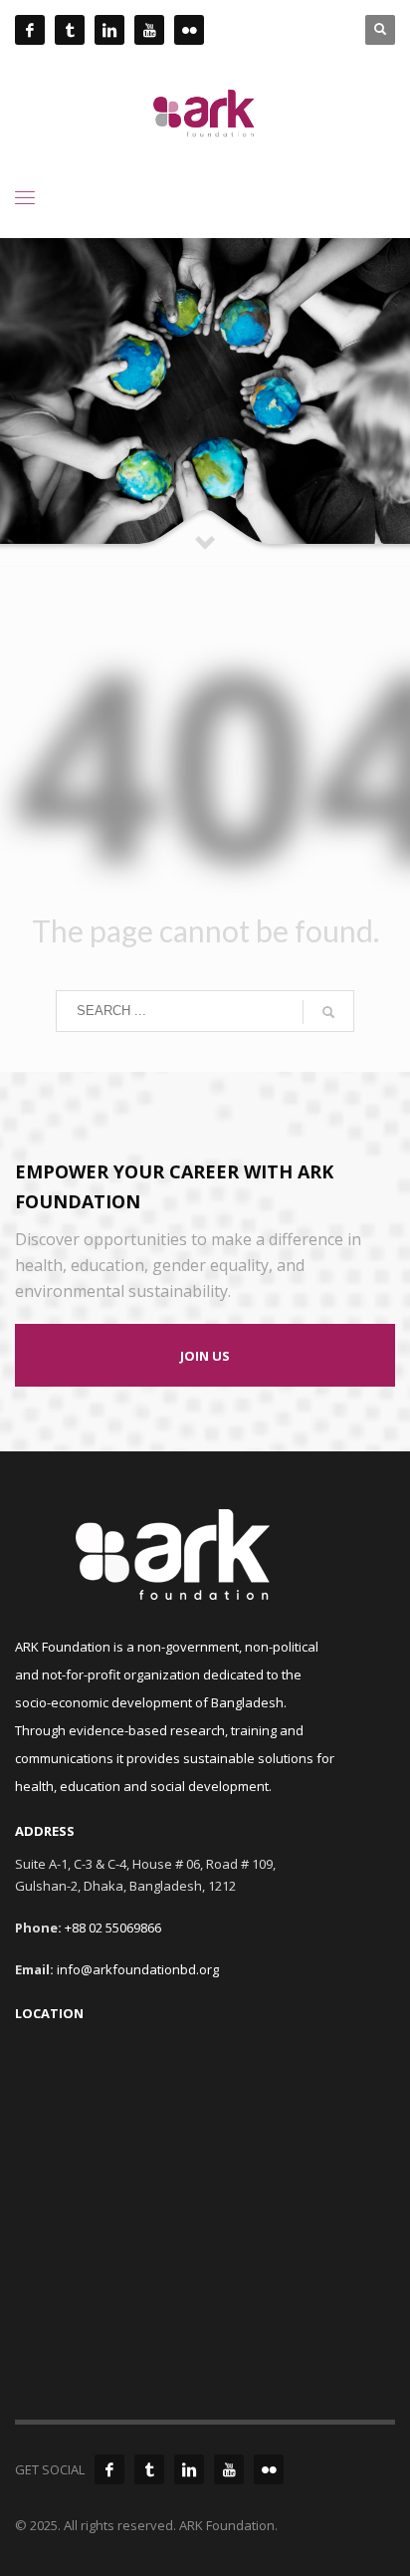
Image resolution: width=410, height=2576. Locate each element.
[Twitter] (149, 2469)
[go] (328, 1012)
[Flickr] (269, 2469)
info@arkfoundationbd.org (138, 1969)
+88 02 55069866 (113, 1928)
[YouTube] (229, 2469)
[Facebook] (109, 2469)
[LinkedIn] (189, 2469)
